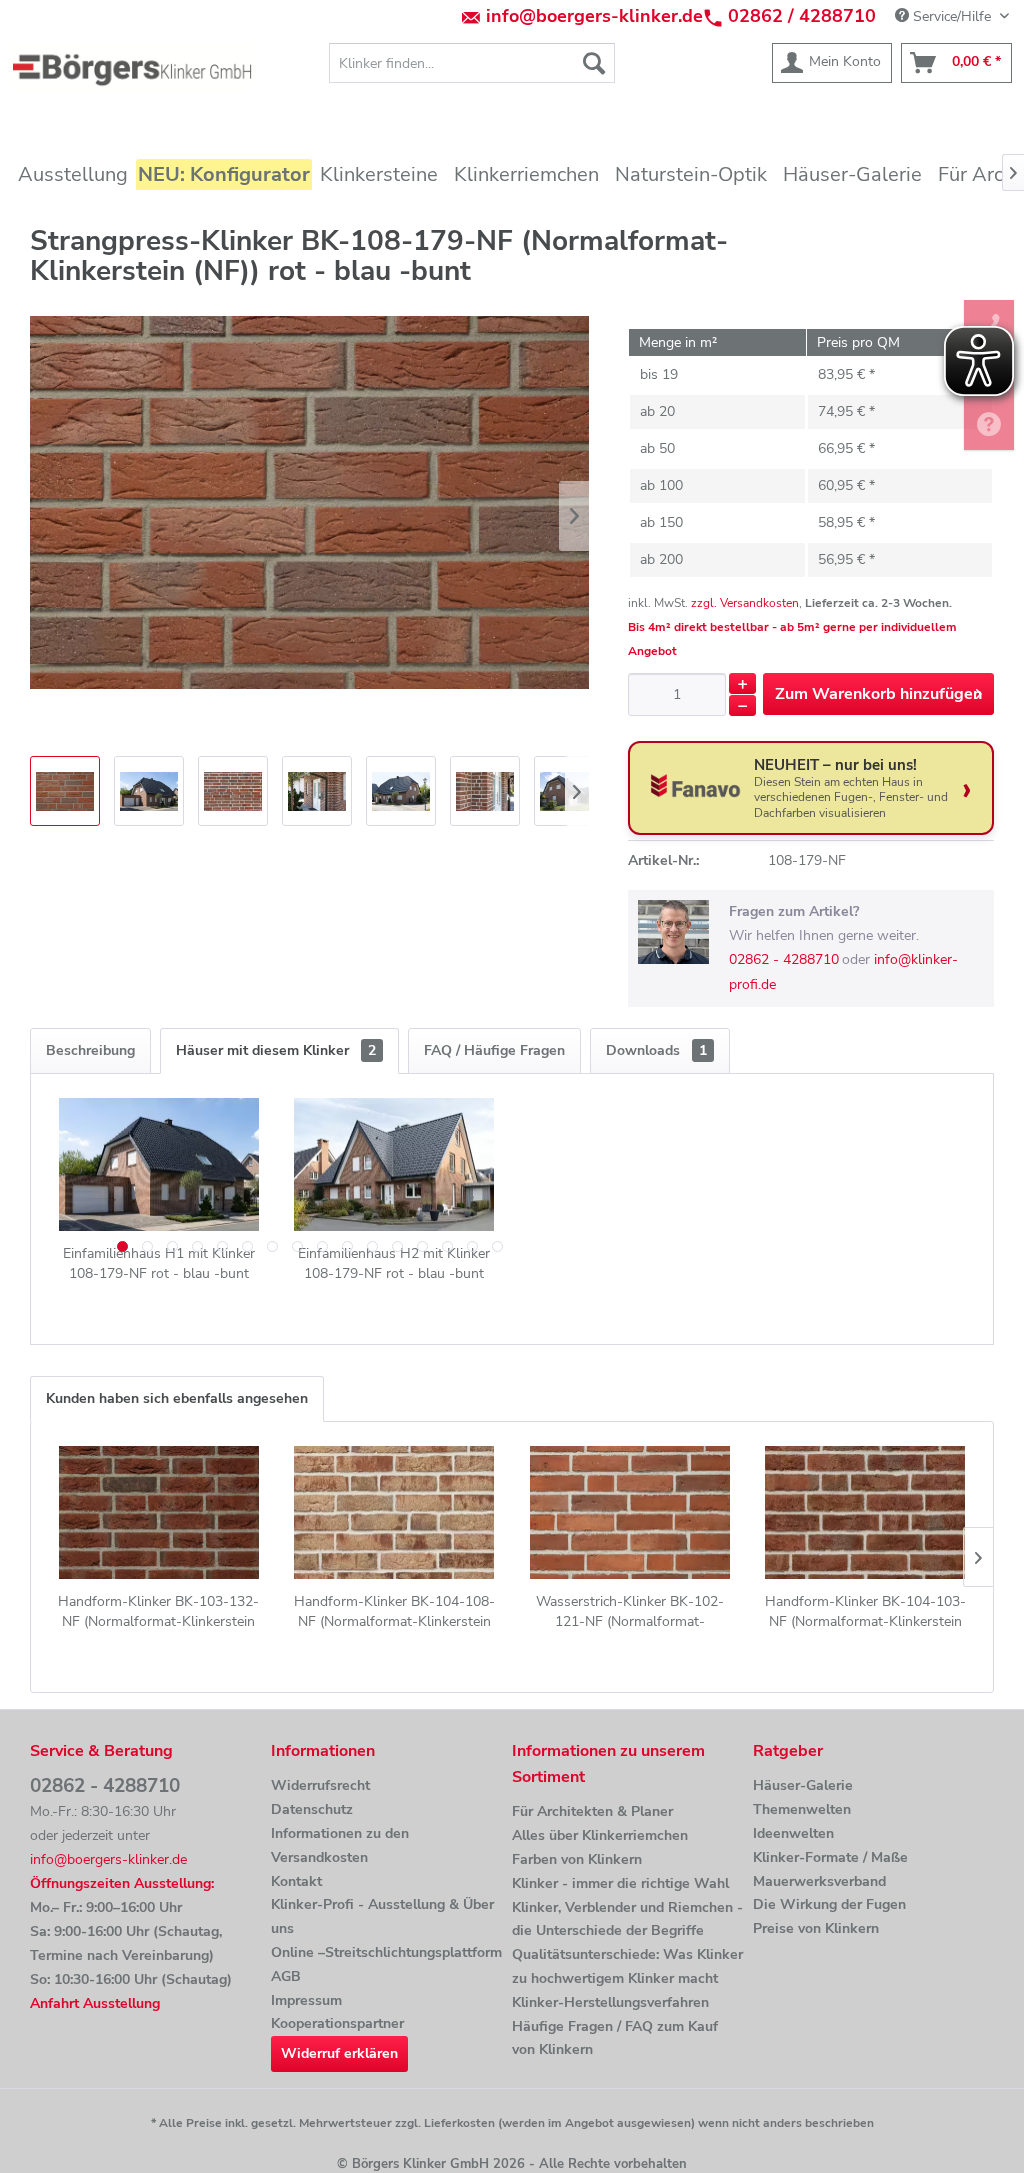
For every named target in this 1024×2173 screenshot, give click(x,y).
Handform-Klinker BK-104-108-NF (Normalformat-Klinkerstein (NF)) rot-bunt (394, 1612)
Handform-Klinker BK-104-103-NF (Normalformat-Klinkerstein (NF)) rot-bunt (865, 1612)
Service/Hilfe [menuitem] (952, 16)
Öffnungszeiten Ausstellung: (122, 1883)
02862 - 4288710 (784, 959)
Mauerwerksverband (819, 1881)
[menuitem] (472, 63)
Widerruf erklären (339, 2053)
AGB (286, 1976)
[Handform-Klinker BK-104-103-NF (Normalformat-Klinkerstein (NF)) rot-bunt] (866, 1512)
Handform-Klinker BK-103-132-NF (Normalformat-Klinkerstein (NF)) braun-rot (158, 1612)
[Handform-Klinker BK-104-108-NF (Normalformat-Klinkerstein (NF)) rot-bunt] (395, 1512)
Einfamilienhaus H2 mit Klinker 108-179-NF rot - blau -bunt (394, 1263)
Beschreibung (90, 1050)
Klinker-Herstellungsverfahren (610, 2002)
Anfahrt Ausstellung (95, 2003)
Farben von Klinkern (577, 1859)
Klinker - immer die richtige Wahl (620, 1883)
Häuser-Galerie (803, 1785)
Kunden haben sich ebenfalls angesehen (177, 1398)
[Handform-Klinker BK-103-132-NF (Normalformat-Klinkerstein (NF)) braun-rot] (159, 1512)
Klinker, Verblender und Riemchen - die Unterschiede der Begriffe (627, 1919)
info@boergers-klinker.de (594, 16)
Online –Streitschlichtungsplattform (386, 1952)
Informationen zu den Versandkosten (340, 1845)
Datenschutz (312, 1809)
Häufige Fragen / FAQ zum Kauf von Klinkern (615, 2038)
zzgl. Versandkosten (745, 603)
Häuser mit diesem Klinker (276, 1050)
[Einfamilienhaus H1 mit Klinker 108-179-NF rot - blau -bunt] (159, 1164)
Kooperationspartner (337, 2023)
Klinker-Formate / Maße (830, 1857)
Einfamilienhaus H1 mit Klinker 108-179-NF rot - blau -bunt (159, 1263)
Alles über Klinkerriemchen (600, 1835)
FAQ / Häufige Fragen (494, 1050)
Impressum (306, 2000)
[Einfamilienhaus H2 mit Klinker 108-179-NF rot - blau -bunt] (395, 1164)
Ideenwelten (793, 1833)
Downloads (656, 1050)
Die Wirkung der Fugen (829, 1904)
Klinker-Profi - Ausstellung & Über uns (382, 1916)
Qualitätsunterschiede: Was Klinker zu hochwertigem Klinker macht (627, 1966)
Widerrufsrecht (320, 1785)
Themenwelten (802, 1809)
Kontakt (296, 1881)
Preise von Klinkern (816, 1928)
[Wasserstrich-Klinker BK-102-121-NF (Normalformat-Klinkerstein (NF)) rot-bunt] (630, 1512)
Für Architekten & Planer (592, 1811)
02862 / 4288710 (802, 16)
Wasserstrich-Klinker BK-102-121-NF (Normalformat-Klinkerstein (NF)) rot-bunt (630, 1612)
